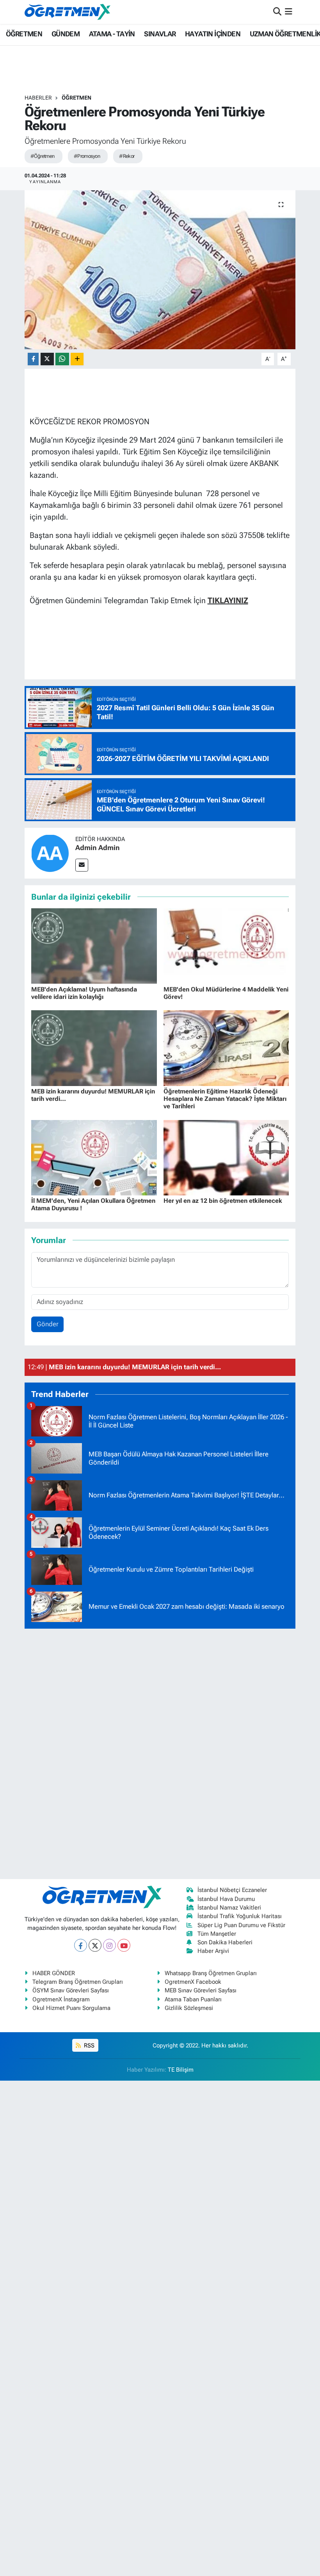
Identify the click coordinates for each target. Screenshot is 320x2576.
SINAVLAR (160, 34)
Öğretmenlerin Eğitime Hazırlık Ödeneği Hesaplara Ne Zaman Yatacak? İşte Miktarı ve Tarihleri (225, 1099)
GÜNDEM (66, 34)
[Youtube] (124, 1945)
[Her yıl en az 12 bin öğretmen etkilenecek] (226, 1157)
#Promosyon (87, 156)
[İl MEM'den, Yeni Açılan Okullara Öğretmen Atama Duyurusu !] (94, 1157)
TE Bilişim (181, 2070)
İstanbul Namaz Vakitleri (229, 1908)
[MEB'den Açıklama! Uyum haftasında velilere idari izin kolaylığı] (94, 945)
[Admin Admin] (50, 852)
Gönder (48, 1324)
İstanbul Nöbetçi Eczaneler (232, 1890)
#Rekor (127, 156)
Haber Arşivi (213, 1951)
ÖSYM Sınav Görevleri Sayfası (71, 1990)
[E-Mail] (82, 865)
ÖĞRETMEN (24, 34)
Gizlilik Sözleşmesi (189, 2008)
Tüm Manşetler (217, 1934)
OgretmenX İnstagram (61, 1999)
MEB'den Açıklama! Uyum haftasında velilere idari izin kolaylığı (84, 993)
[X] (95, 1945)
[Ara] (277, 12)
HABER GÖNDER (54, 1973)
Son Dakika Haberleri (225, 1942)
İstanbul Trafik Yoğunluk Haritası (240, 1916)
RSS (88, 2045)
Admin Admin (98, 848)
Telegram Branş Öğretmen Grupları (78, 1982)
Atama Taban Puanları (193, 1999)
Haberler (38, 98)
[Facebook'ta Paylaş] (33, 359)
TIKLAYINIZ (228, 600)
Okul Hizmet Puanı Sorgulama (71, 2008)
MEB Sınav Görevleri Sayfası (201, 1990)
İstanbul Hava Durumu (226, 1899)
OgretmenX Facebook (193, 1982)
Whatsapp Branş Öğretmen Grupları (211, 1973)
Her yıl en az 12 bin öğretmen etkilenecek (223, 1201)
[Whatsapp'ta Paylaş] (62, 359)
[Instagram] (109, 1945)
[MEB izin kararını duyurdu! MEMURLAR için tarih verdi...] (94, 1047)
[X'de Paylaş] (47, 359)
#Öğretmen (43, 156)
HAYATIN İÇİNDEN (213, 34)
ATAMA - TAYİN (112, 34)
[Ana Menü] (289, 12)
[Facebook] (81, 1945)
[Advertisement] (160, 1752)
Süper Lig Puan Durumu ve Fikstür (241, 1925)
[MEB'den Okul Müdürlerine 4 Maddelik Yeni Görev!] (226, 945)
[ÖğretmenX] (68, 12)
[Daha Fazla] (77, 359)
